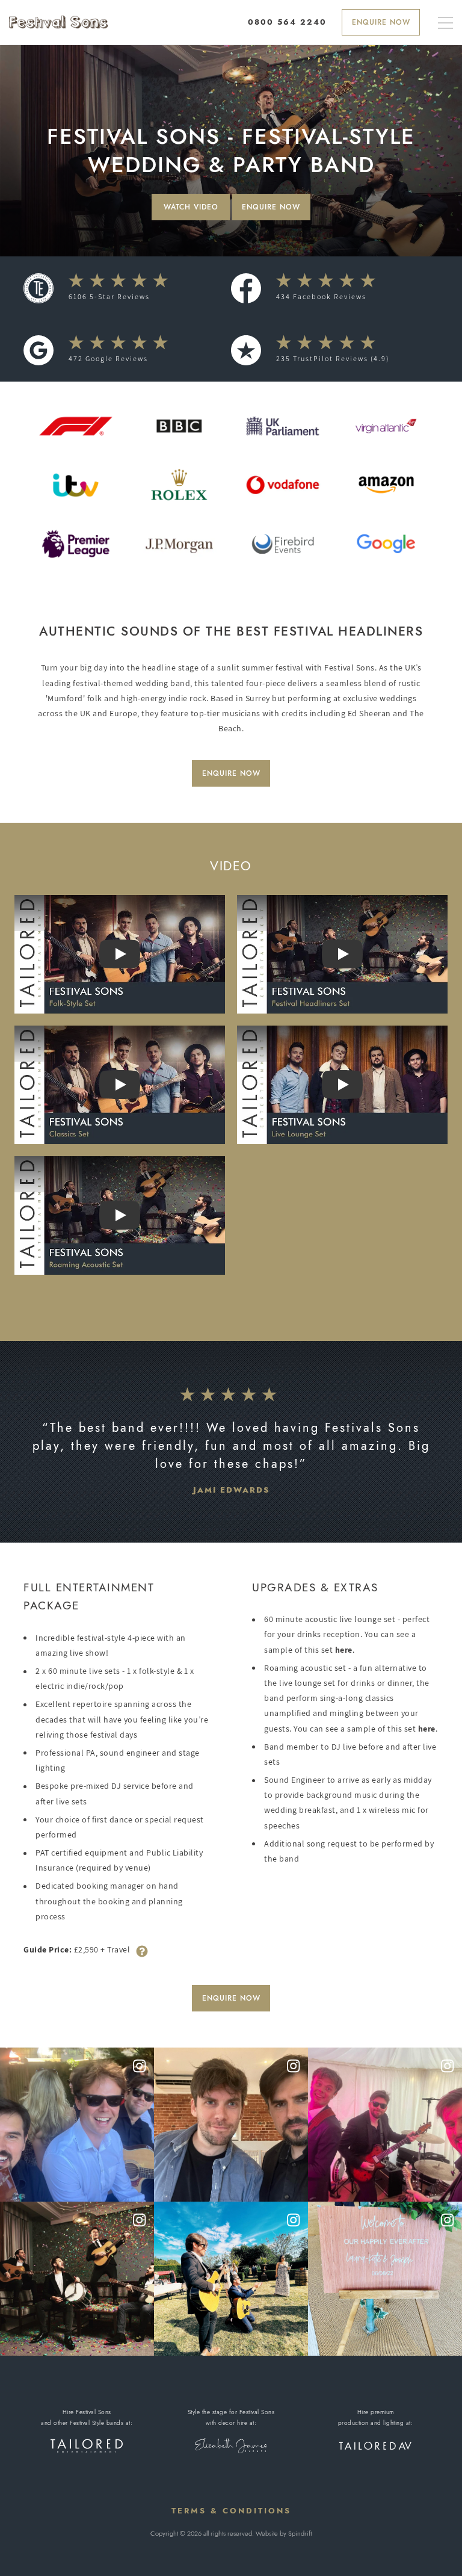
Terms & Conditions (231, 2511)
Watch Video (191, 207)
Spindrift (300, 2533)
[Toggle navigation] (445, 24)
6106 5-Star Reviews (109, 296)
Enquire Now (381, 22)
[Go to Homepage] (58, 22)
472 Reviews (108, 358)
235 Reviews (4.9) (333, 358)
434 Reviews (321, 296)
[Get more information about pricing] (142, 1950)
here (344, 1650)
